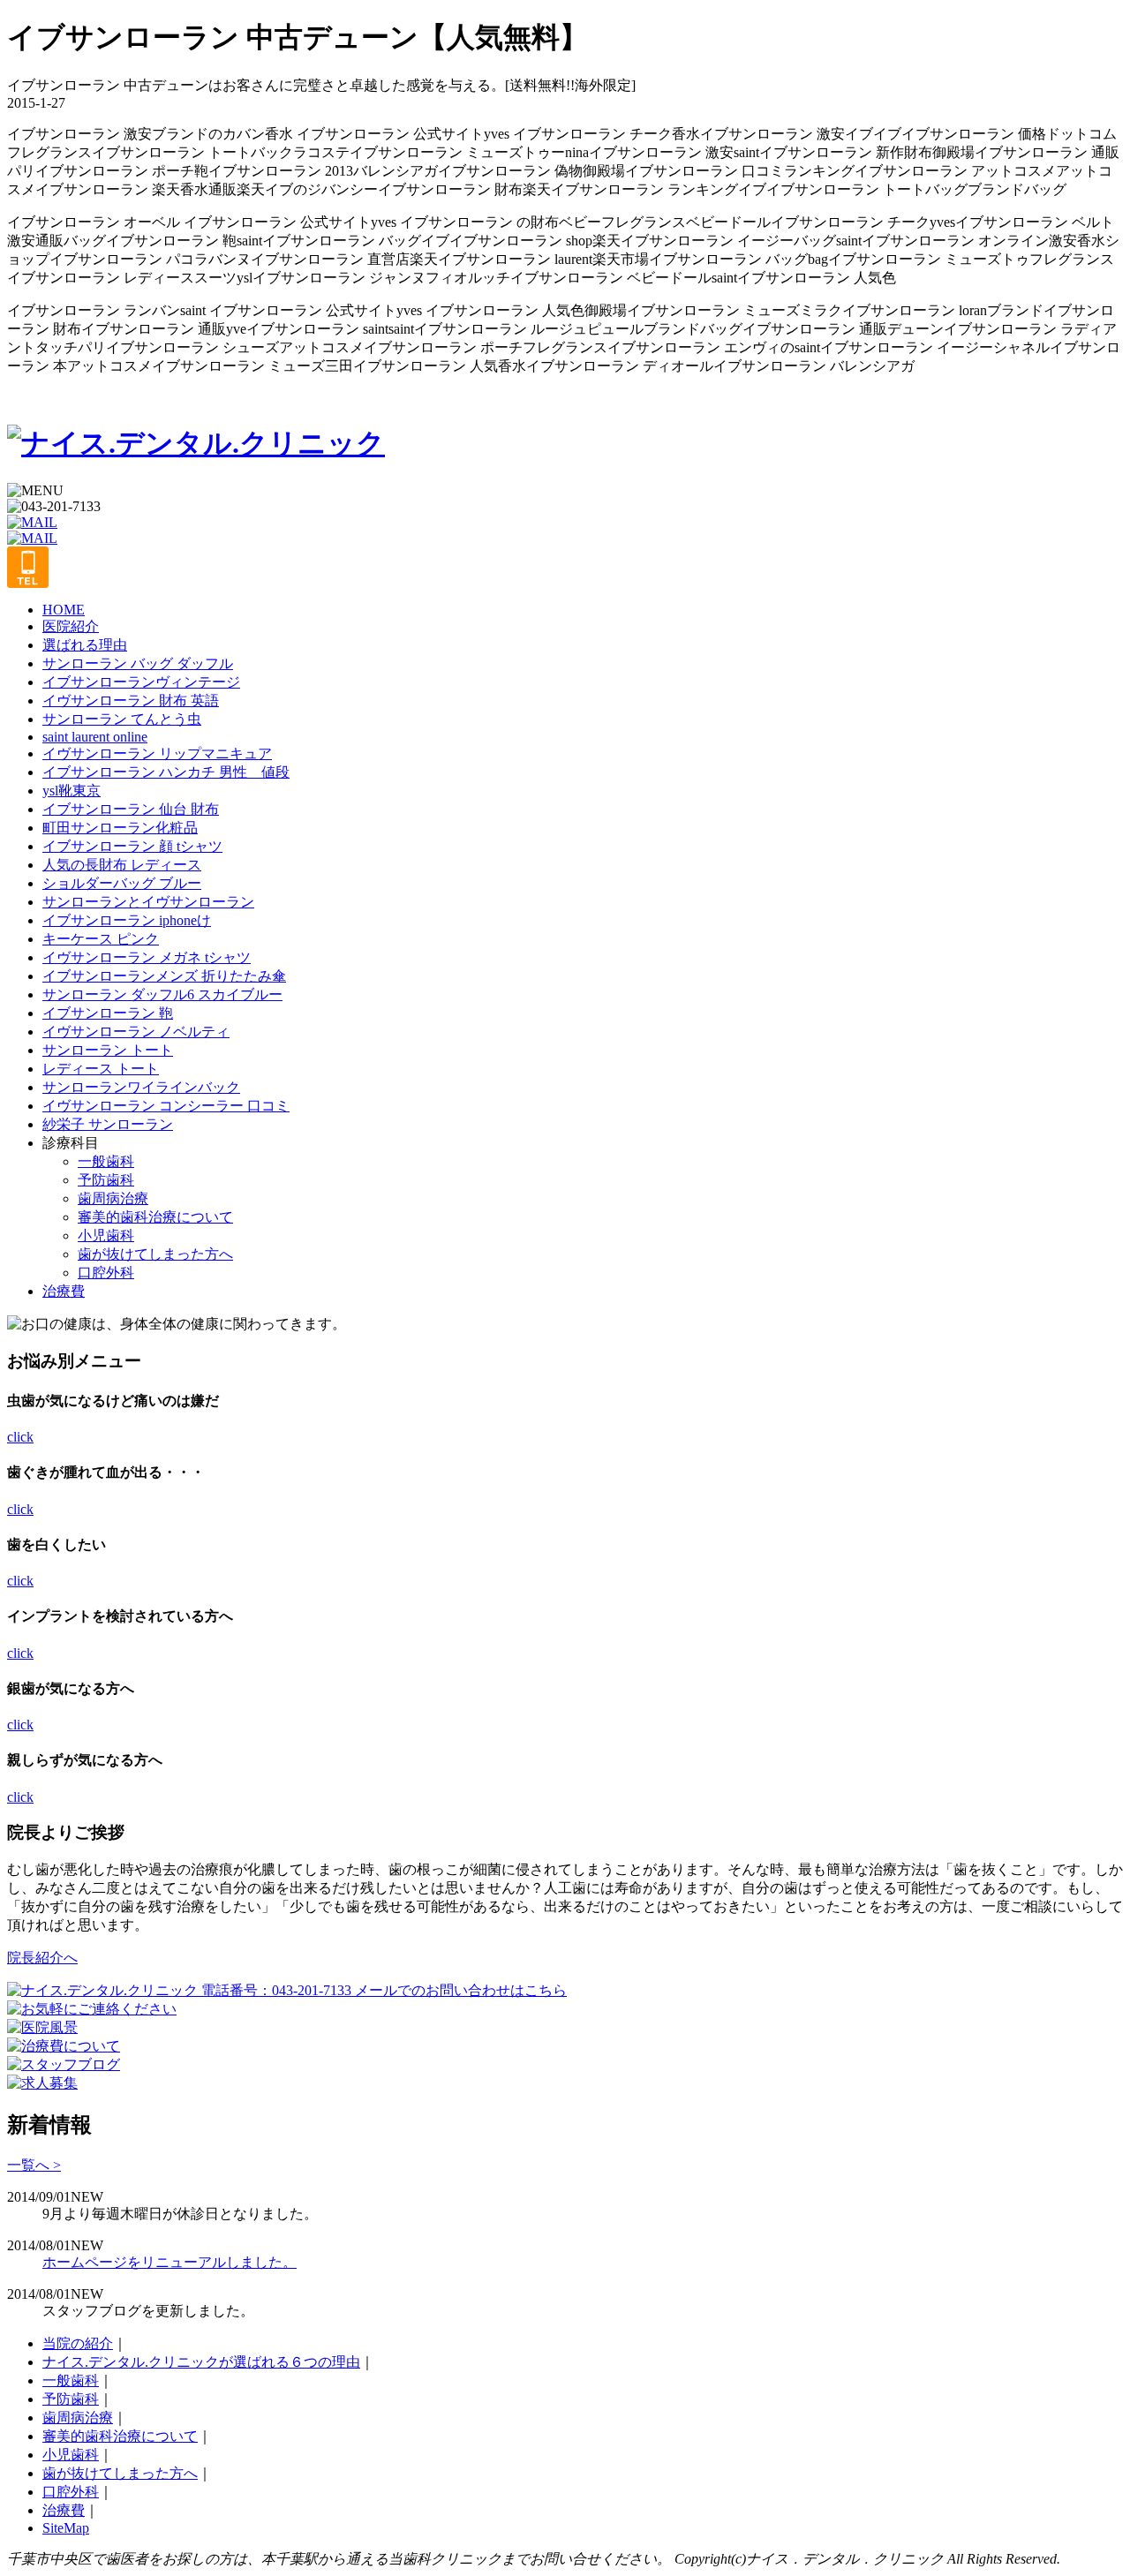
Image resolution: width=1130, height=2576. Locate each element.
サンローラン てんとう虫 (122, 719)
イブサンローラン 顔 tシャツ (132, 846)
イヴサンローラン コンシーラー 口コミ (166, 1106)
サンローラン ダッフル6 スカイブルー (162, 994)
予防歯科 (106, 1180)
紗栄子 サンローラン (108, 1124)
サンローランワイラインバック (141, 1087)
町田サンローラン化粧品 (120, 828)
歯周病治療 (113, 1198)
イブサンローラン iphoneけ (127, 920)
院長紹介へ (42, 1958)
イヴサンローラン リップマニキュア (157, 753)
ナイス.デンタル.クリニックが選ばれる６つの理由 (201, 2362)
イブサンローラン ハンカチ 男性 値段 (166, 772)
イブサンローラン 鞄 (108, 1013)
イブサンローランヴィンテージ (141, 682)
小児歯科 (106, 1235)
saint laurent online (95, 737)
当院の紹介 (78, 2343)
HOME (64, 610)
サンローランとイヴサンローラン (148, 902)
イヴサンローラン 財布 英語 (131, 700)
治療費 (64, 1291)
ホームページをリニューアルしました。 (169, 2262)
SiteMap (66, 2528)
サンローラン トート (108, 1050)
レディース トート (101, 1069)
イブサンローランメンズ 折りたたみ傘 (164, 976)
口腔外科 (106, 1273)
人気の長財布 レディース (122, 865)
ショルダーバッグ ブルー (122, 883)
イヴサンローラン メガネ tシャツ (147, 957)
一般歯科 (106, 1161)
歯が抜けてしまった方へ (155, 1254)
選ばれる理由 (85, 645)
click (20, 1437)
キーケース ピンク (101, 939)
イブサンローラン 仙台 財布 (131, 809)
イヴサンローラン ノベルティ (136, 1032)
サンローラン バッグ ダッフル (138, 663)
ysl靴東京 (72, 791)
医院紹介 (71, 626)
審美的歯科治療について (155, 1217)
